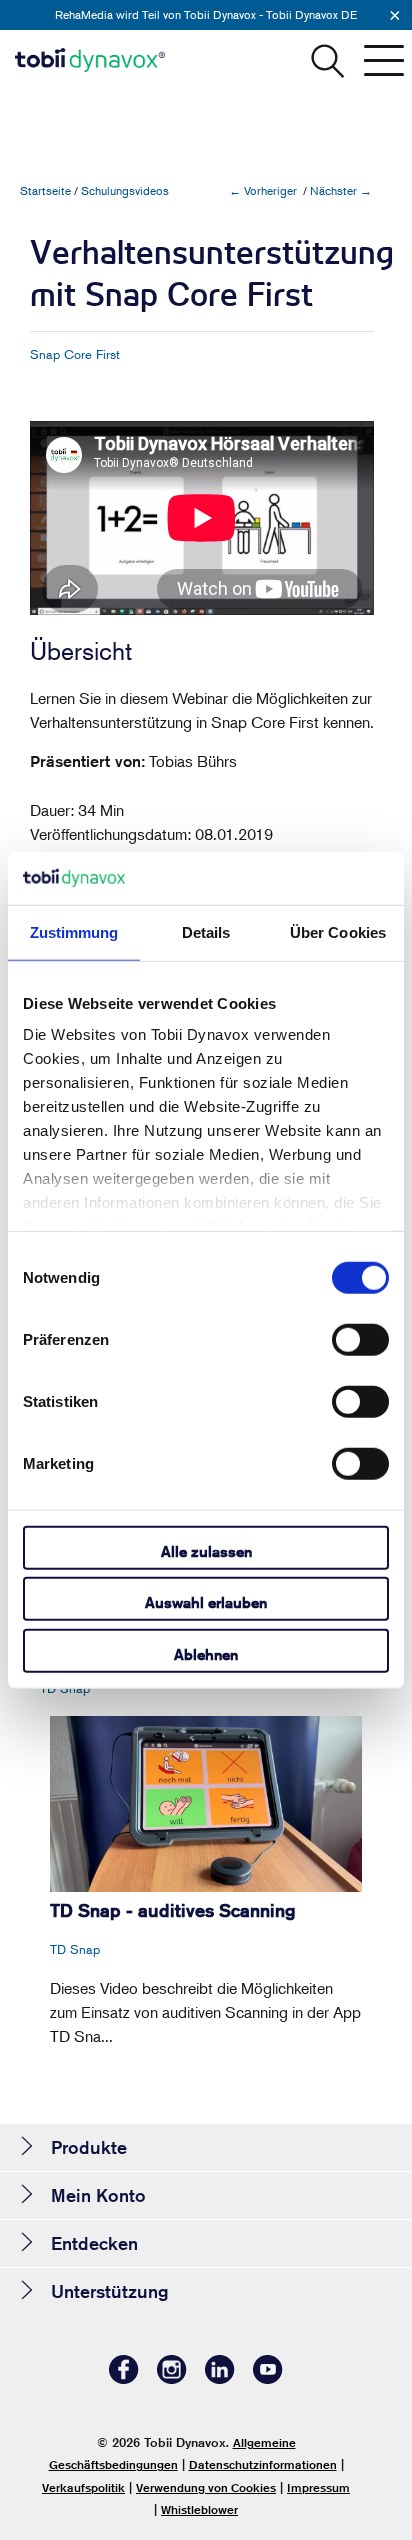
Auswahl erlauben (206, 1602)
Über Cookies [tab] (338, 931)
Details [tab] (206, 931)
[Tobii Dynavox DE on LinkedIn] (220, 2378)
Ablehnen (206, 1653)
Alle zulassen (206, 1550)
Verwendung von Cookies (206, 2487)
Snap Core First (75, 354)
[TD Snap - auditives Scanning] (206, 1804)
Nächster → (341, 190)
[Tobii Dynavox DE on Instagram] (172, 2378)
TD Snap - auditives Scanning (173, 1910)
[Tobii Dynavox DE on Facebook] (124, 2378)
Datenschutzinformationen (263, 2464)
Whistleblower (199, 2509)
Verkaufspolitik (83, 2487)
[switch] (360, 1339)
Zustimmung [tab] (74, 931)
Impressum (318, 2487)
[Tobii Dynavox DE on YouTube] (268, 2378)
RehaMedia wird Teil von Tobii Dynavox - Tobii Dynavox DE (206, 14)
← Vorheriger (263, 190)
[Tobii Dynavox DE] (90, 60)
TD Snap (65, 1688)
